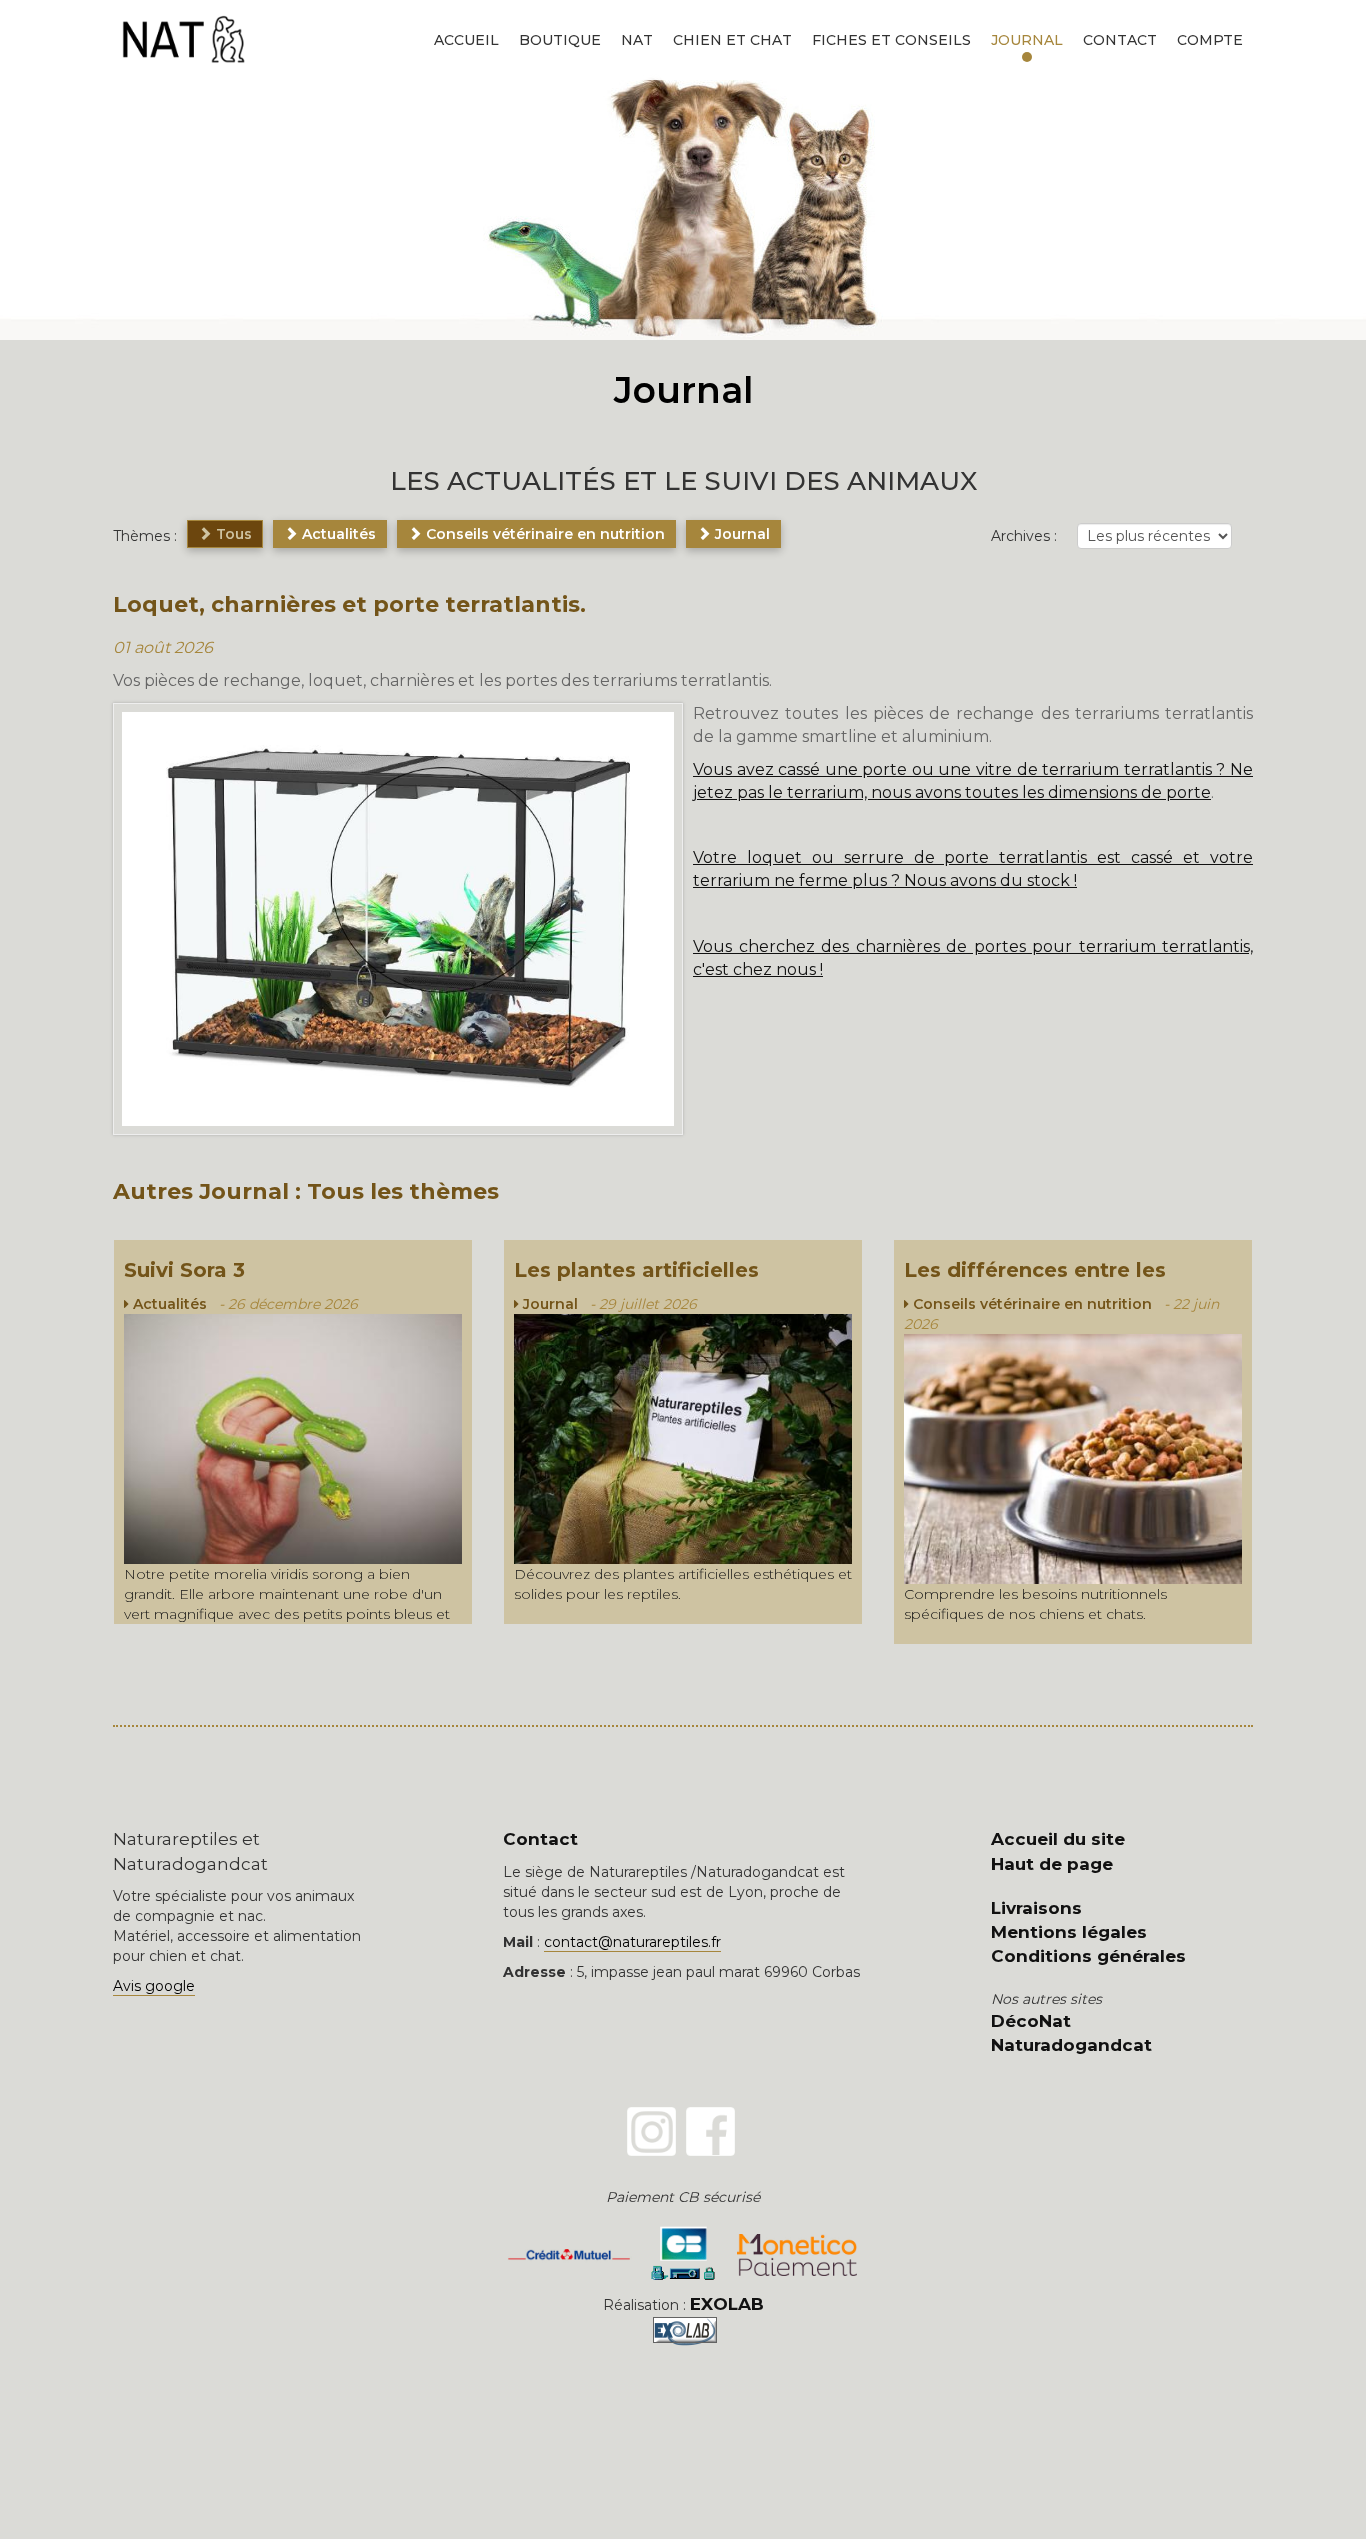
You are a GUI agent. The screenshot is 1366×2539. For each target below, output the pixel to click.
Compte (1210, 40)
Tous (232, 534)
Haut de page (1052, 1864)
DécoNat (1031, 2021)
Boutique (560, 40)
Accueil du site (1058, 1839)
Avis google (154, 1986)
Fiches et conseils (891, 40)
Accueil (466, 40)
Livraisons (1036, 1908)
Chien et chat (732, 40)
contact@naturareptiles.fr (632, 1942)
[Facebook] (710, 2131)
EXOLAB (727, 2304)
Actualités (337, 534)
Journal (1027, 40)
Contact (1120, 40)
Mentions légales (1069, 1932)
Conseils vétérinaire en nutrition (543, 534)
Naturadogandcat (1071, 2045)
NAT (637, 40)
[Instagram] (651, 2131)
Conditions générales (1088, 1956)
